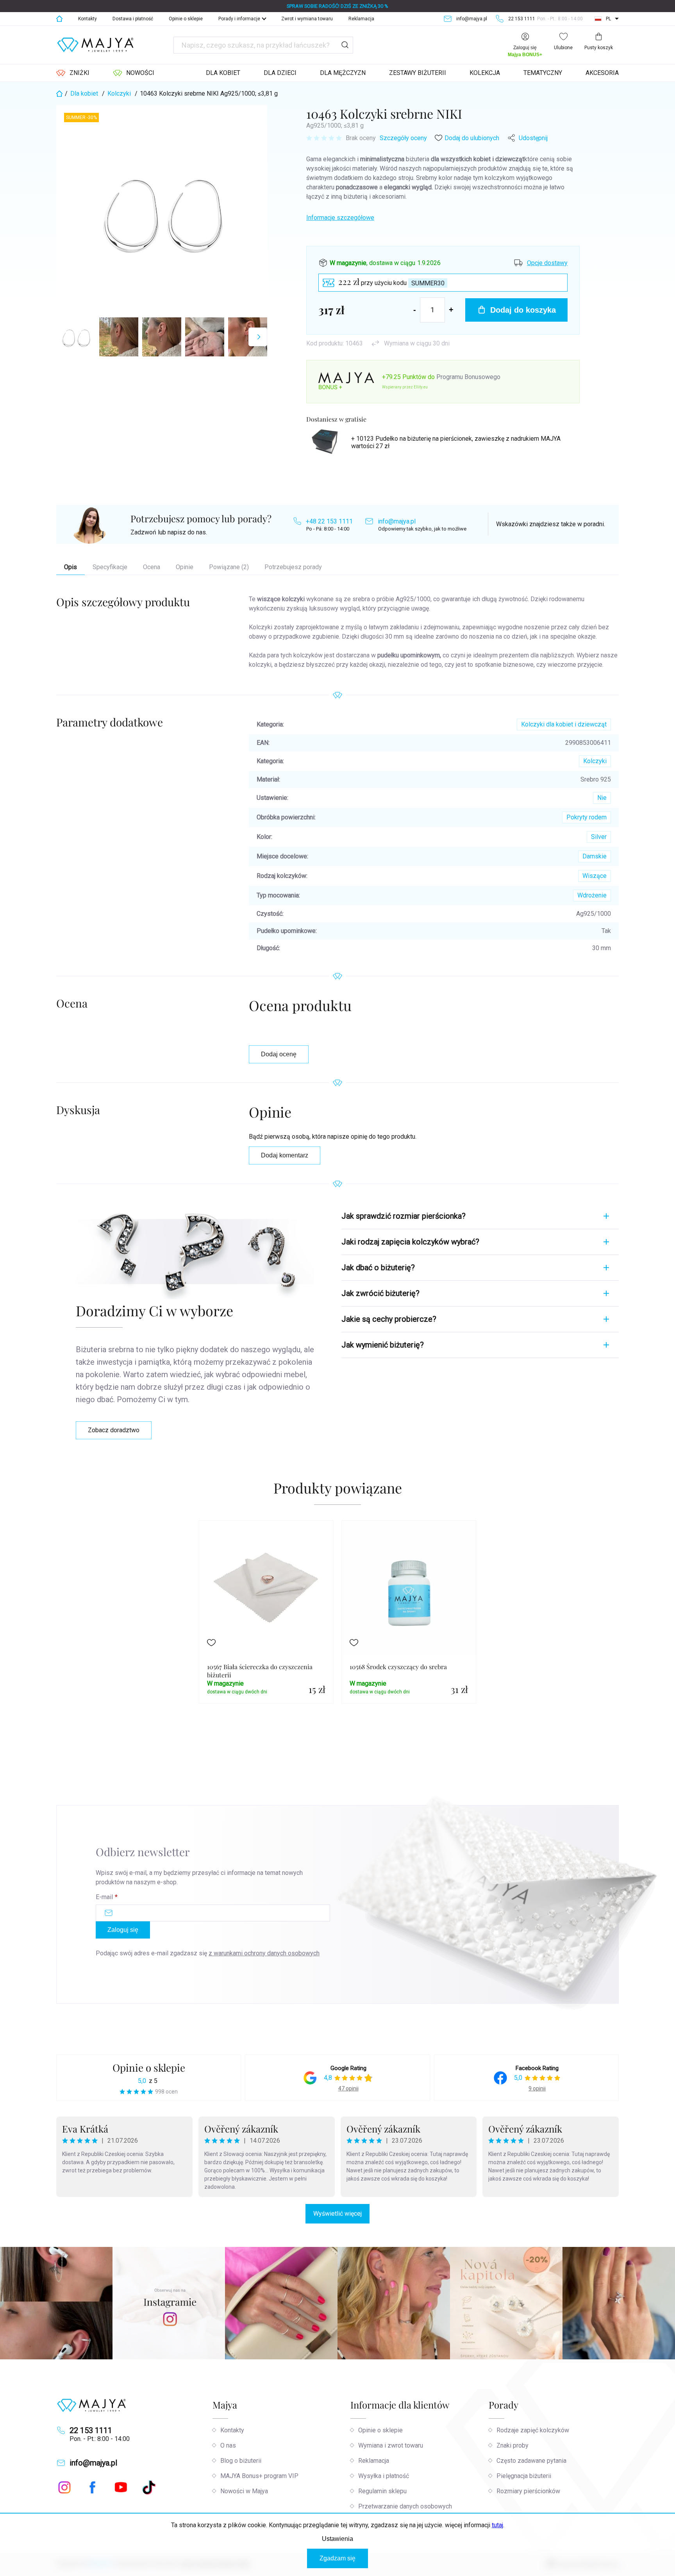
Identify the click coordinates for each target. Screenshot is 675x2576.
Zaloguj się (123, 1930)
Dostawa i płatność (133, 19)
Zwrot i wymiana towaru (307, 19)
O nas (228, 2445)
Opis (71, 567)
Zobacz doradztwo (114, 1430)
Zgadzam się (337, 2558)
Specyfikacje (110, 567)
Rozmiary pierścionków (528, 2491)
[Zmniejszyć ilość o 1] (415, 310)
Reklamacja (361, 19)
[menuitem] (73, 73)
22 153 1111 (91, 2430)
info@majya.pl (397, 521)
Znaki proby (512, 2445)
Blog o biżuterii (241, 2461)
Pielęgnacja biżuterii (524, 2476)
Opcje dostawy (547, 263)
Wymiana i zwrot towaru (391, 2445)
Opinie (185, 567)
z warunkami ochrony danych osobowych (264, 1953)
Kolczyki (595, 761)
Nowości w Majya (244, 2491)
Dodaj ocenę (279, 1054)
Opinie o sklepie (186, 19)
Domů (59, 19)
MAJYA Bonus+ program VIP (259, 2476)
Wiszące (595, 876)
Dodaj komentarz (285, 1155)
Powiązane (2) (229, 567)
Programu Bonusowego (468, 377)
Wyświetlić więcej (337, 2214)
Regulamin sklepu (382, 2491)
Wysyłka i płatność (384, 2476)
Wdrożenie (592, 895)
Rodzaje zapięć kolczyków (533, 2430)
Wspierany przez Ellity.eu (405, 387)
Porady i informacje (239, 19)
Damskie (595, 856)
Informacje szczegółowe (340, 218)
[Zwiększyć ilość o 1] (451, 310)
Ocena (152, 567)
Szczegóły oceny (403, 138)
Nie (602, 798)
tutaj (497, 2525)
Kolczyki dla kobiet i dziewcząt (564, 724)
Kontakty (87, 19)
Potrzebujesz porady (293, 567)
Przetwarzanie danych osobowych (405, 2506)
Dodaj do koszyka (523, 310)
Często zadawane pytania (531, 2461)
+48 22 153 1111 (329, 521)
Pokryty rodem (587, 817)
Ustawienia (337, 2539)
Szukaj (345, 45)
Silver (599, 837)
